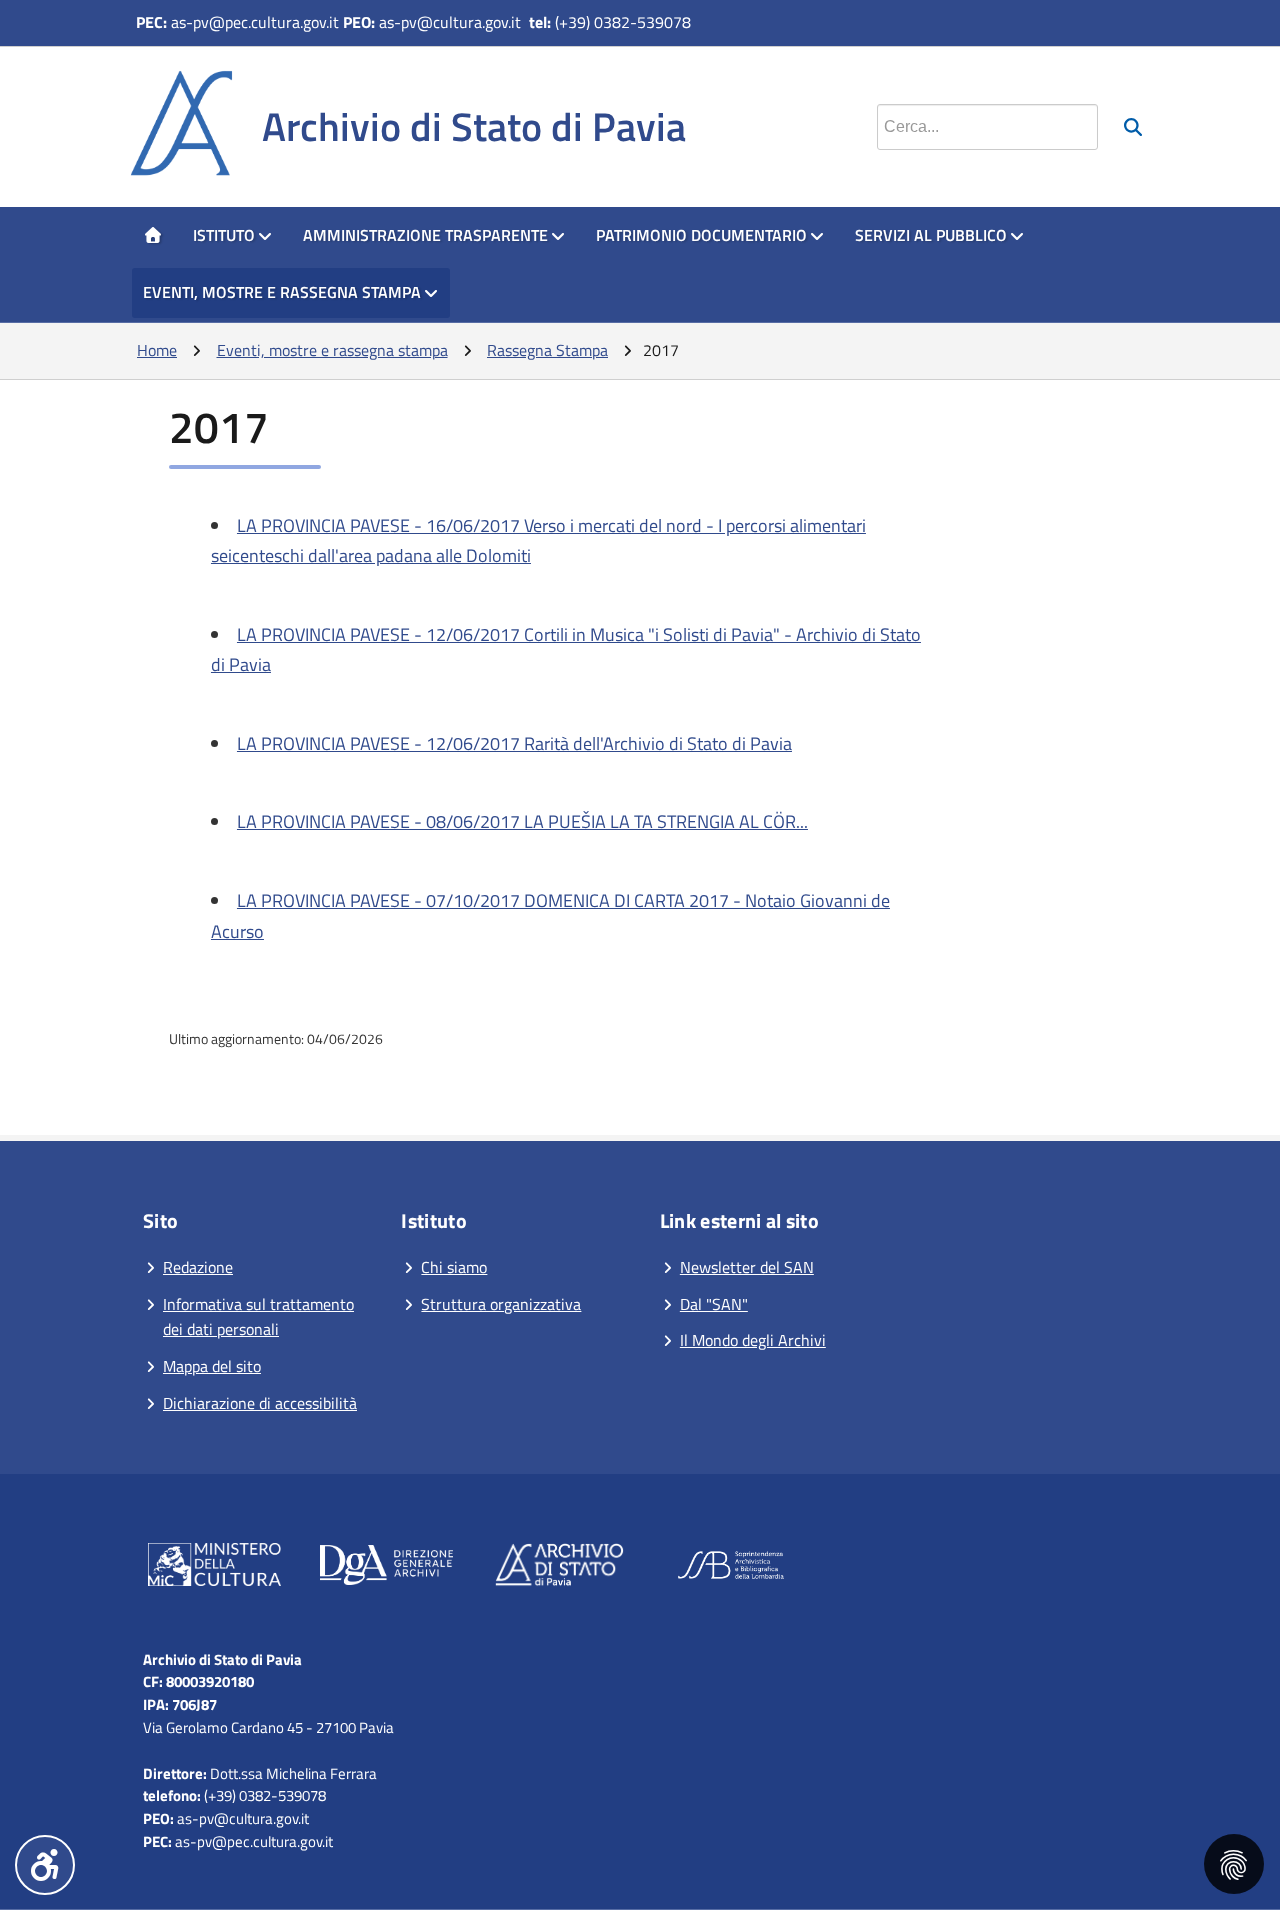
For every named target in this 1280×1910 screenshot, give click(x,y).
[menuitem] (153, 236)
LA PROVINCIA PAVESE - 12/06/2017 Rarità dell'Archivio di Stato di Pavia (514, 743)
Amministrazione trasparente (425, 235)
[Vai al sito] (214, 1568)
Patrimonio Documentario (701, 235)
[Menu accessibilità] (45, 1865)
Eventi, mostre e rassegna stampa (282, 292)
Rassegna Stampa (547, 350)
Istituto (224, 235)
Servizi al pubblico (931, 235)
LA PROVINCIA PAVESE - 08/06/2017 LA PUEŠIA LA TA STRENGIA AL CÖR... (522, 821)
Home (157, 350)
